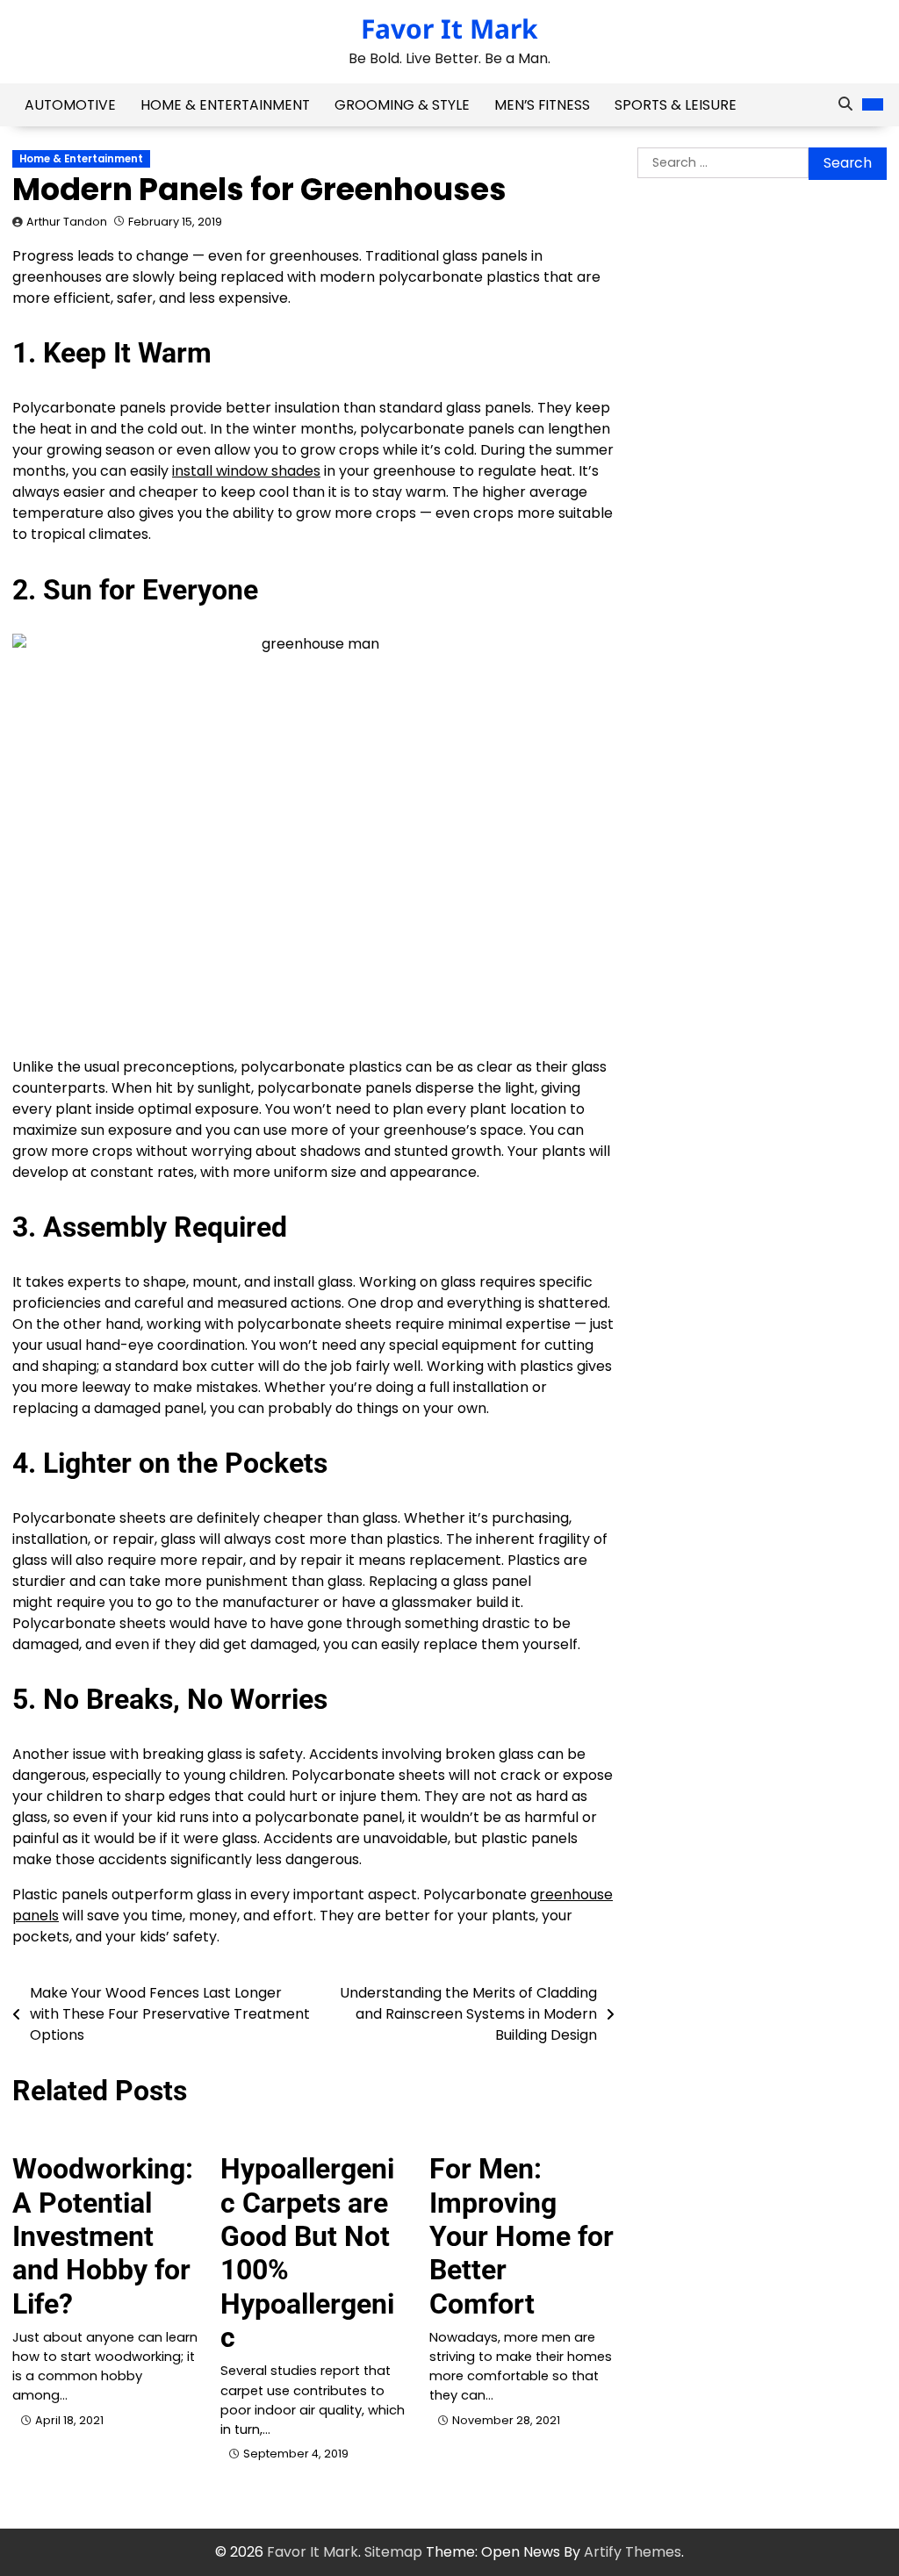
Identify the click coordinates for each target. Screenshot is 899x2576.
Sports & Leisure (676, 105)
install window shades (246, 471)
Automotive (70, 105)
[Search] (845, 104)
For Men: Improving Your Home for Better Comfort (521, 2236)
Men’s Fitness (542, 105)
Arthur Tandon (67, 222)
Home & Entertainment (225, 105)
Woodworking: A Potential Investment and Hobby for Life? (103, 2236)
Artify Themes (633, 2552)
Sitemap (393, 2552)
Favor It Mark (449, 29)
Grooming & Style (402, 105)
